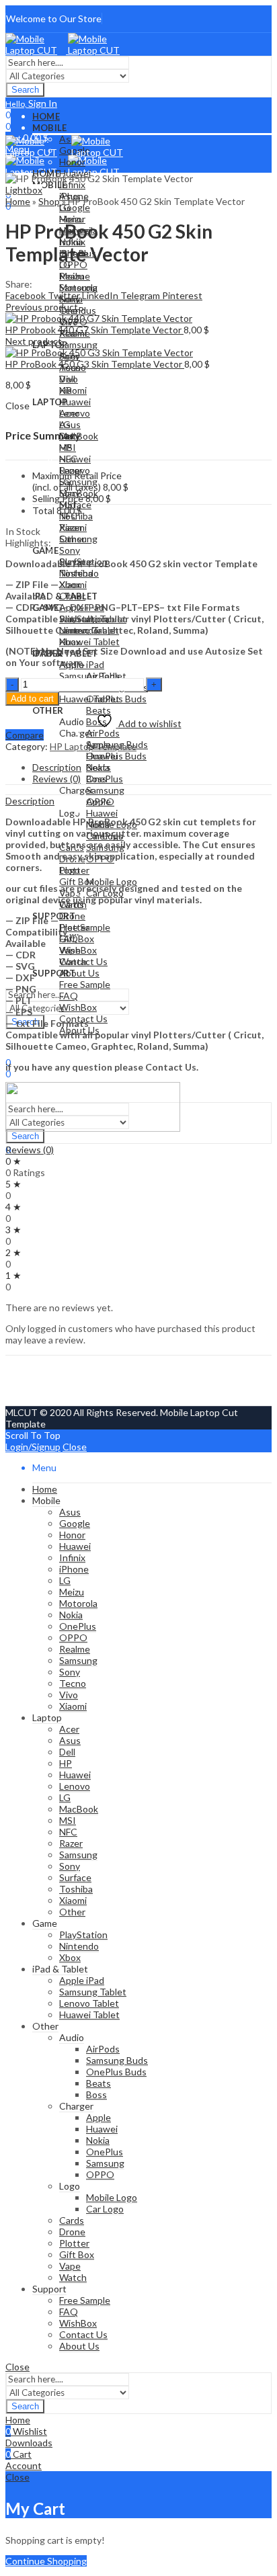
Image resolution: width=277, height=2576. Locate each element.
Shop (49, 201)
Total (43, 510)
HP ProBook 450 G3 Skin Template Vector (95, 364)
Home (18, 201)
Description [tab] (57, 767)
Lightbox (24, 190)
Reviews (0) (30, 1150)
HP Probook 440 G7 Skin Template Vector (94, 330)
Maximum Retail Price (77, 481)
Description (30, 801)
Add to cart (32, 699)
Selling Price (58, 498)
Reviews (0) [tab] (56, 779)
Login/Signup (33, 1447)
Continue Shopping (46, 2561)
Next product (34, 341)
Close (75, 1447)
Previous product (42, 307)
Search (25, 90)
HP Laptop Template (93, 746)
